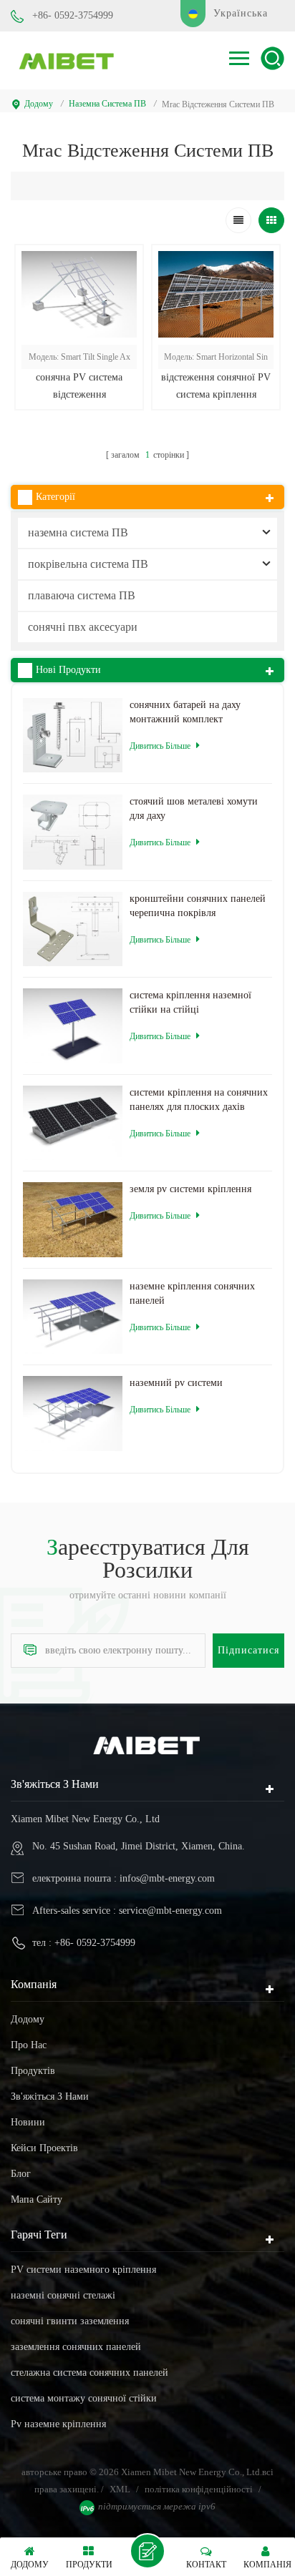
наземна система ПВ (107, 104)
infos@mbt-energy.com (167, 1878)
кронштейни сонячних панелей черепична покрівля (198, 906)
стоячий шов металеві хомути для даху (194, 808)
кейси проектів (44, 2148)
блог (21, 2174)
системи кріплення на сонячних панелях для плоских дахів (199, 1100)
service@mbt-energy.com (170, 1911)
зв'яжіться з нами (50, 2096)
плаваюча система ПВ (82, 595)
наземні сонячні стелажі (63, 2295)
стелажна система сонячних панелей (90, 2373)
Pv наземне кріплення (58, 2424)
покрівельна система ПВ (88, 564)
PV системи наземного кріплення (83, 2270)
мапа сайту (37, 2199)
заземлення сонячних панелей (76, 2347)
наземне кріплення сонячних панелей (192, 1293)
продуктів (33, 2071)
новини (28, 2122)
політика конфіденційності (199, 2489)
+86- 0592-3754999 (73, 15)
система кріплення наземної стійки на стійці (190, 1002)
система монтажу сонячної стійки (84, 2398)
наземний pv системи (176, 1383)
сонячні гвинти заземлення (70, 2321)
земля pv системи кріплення (190, 1189)
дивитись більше (79, 430)
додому (39, 104)
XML (120, 2489)
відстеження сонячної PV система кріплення (216, 386)
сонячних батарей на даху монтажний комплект (185, 712)
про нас (29, 2045)
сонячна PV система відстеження (79, 386)
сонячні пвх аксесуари (83, 627)
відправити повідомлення (147, 2551)
